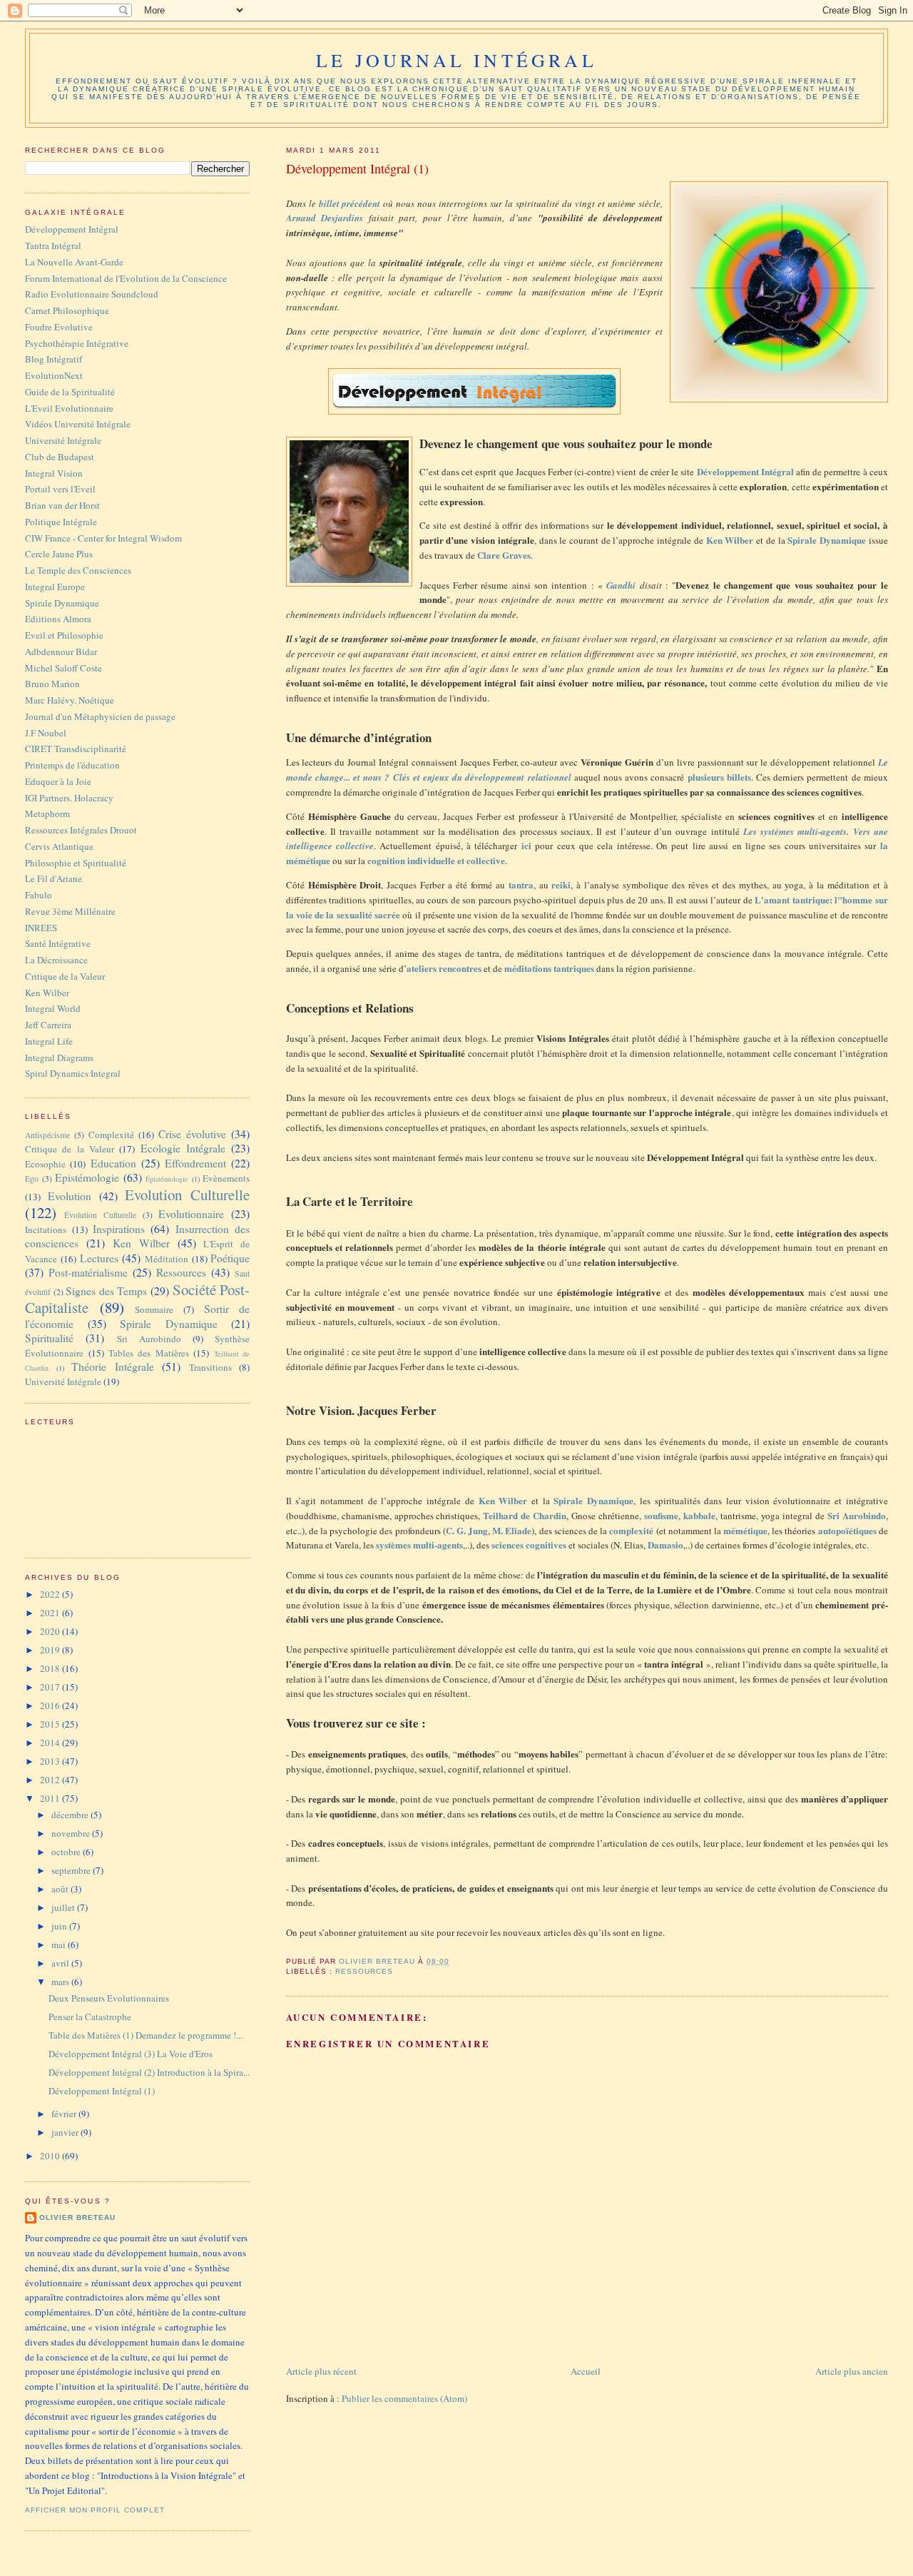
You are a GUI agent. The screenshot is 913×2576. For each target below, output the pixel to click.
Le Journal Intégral (456, 60)
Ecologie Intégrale (183, 1148)
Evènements (226, 1178)
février (65, 2114)
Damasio (665, 1545)
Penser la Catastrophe (90, 2017)
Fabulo (39, 895)
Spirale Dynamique (593, 1500)
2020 (51, 1631)
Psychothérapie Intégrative (77, 343)
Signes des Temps (106, 1291)
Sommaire (154, 1309)
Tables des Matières (149, 1353)
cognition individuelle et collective (436, 860)
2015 (51, 1724)
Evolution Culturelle (187, 1195)
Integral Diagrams (59, 1058)
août (61, 1889)
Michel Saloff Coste (63, 668)
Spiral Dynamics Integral (73, 1073)
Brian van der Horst (62, 505)
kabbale (699, 1515)
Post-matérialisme (88, 1272)
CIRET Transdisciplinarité (76, 749)
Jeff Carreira (48, 1025)
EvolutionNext (54, 375)
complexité (631, 1530)
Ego (32, 1178)
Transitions (210, 1367)
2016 (51, 1705)
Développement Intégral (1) (102, 2091)
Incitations (46, 1229)
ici (526, 845)
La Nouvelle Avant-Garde (74, 262)
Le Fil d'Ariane (53, 878)
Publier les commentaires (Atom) (404, 2398)
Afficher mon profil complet (95, 2510)
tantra (521, 884)
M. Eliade (512, 1530)
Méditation (167, 1259)
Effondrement (195, 1163)
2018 (51, 1668)
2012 (51, 1780)
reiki (561, 884)
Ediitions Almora (58, 619)
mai (60, 1944)
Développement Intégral (72, 229)
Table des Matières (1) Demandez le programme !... (146, 2035)
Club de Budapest (60, 457)
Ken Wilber (47, 993)
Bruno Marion (52, 684)
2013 (51, 1761)
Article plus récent (321, 2371)
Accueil (586, 2371)
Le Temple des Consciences (78, 570)
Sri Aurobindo (857, 1515)
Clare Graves (504, 555)
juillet (64, 1907)
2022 (51, 1594)
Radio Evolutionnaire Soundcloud (92, 294)
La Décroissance (56, 960)
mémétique (745, 1530)
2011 (51, 1798)
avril (61, 1963)
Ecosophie (45, 1164)
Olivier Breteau (77, 2217)
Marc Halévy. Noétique (70, 700)
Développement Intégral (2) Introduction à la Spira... (149, 2072)
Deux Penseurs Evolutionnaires (109, 1998)
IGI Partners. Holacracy (69, 798)
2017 (51, 1687)
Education (113, 1163)
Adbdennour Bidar (61, 651)
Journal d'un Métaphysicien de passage (100, 716)
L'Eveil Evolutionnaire (69, 408)
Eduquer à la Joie (58, 781)
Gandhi (623, 585)
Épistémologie (167, 1179)
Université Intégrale (63, 440)
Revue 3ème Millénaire (70, 911)
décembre (71, 1815)
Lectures (99, 1258)
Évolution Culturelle (100, 1215)
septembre (72, 1870)
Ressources (364, 1971)
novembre (72, 1833)
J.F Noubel (46, 733)
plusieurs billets (719, 777)
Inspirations (119, 1229)
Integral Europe (55, 587)
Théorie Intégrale (113, 1366)
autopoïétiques (847, 1530)
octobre (67, 1852)
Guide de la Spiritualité (70, 392)
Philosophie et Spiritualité (76, 863)
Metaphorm (47, 813)
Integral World (53, 1008)
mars (61, 1982)
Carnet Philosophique (67, 310)
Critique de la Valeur (65, 976)
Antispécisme (47, 1135)
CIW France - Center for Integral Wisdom (103, 538)
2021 (51, 1613)
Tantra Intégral (53, 245)
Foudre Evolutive (59, 327)
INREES (41, 928)
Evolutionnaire (191, 1214)
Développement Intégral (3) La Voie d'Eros (131, 2054)
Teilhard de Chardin (525, 1515)
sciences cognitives (529, 1545)
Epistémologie (87, 1177)
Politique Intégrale (61, 522)
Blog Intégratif (53, 359)
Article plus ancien (852, 2371)
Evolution (70, 1196)
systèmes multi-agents (419, 1545)
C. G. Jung (467, 1530)
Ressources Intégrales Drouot (81, 830)
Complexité (111, 1135)
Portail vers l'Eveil (60, 489)
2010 (51, 2156)
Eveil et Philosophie (64, 635)
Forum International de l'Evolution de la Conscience (126, 278)
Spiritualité (49, 1338)
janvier (66, 2132)
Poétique (230, 1258)
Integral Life (49, 1041)
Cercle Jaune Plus (59, 554)
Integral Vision (54, 473)
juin (60, 1926)
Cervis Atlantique (59, 846)
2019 (51, 1650)
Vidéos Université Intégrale (78, 424)
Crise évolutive (192, 1134)
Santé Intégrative (58, 943)
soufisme (661, 1515)
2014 (51, 1743)
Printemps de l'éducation (72, 765)
